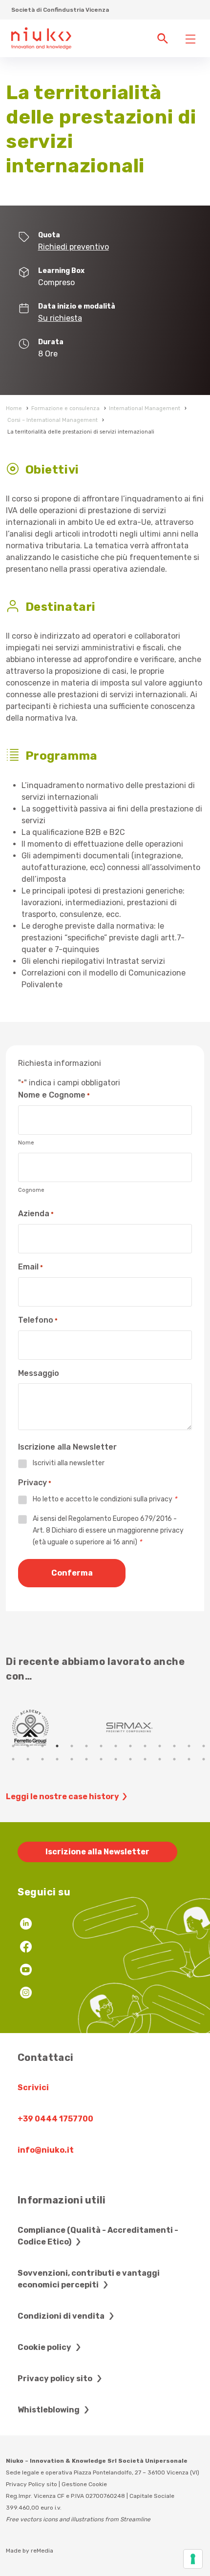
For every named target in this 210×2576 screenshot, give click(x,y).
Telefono (38, 1320)
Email (31, 1267)
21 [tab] (101, 1759)
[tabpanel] (56, 1727)
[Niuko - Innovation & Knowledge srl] (41, 38)
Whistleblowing (49, 2410)
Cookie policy (45, 2347)
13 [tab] (189, 1746)
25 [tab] (160, 1759)
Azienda (36, 1214)
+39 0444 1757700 (55, 2119)
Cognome (31, 1190)
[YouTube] (26, 1971)
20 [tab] (86, 1759)
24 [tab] (145, 1759)
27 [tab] (189, 1759)
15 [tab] (13, 1759)
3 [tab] (42, 1746)
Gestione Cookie (84, 2484)
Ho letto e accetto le (105, 1499)
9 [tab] (130, 1746)
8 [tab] (116, 1746)
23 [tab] (130, 1759)
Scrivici (33, 2088)
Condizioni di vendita (62, 2316)
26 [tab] (174, 1759)
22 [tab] (116, 1759)
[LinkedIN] (26, 1925)
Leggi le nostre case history (63, 1797)
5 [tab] (72, 1746)
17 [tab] (42, 1759)
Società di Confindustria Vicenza (60, 10)
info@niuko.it (46, 2150)
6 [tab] (86, 1746)
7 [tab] (101, 1746)
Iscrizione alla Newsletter (97, 1852)
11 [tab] (160, 1746)
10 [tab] (145, 1746)
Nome (26, 1143)
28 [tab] (204, 1759)
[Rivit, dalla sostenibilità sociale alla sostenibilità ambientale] (155, 1727)
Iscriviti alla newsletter (69, 1463)
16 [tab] (28, 1759)
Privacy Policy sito (31, 2484)
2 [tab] (28, 1746)
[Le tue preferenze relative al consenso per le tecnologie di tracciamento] (193, 2559)
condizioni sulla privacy (136, 1499)
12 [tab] (174, 1746)
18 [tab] (57, 1759)
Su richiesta (60, 318)
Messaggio (39, 1373)
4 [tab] (57, 1746)
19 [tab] (72, 1759)
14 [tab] (204, 1746)
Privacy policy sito (56, 2379)
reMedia (42, 2551)
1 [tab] (13, 1746)
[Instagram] (26, 1994)
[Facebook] (26, 1948)
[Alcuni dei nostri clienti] (56, 1727)
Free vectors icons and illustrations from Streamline (78, 2519)
